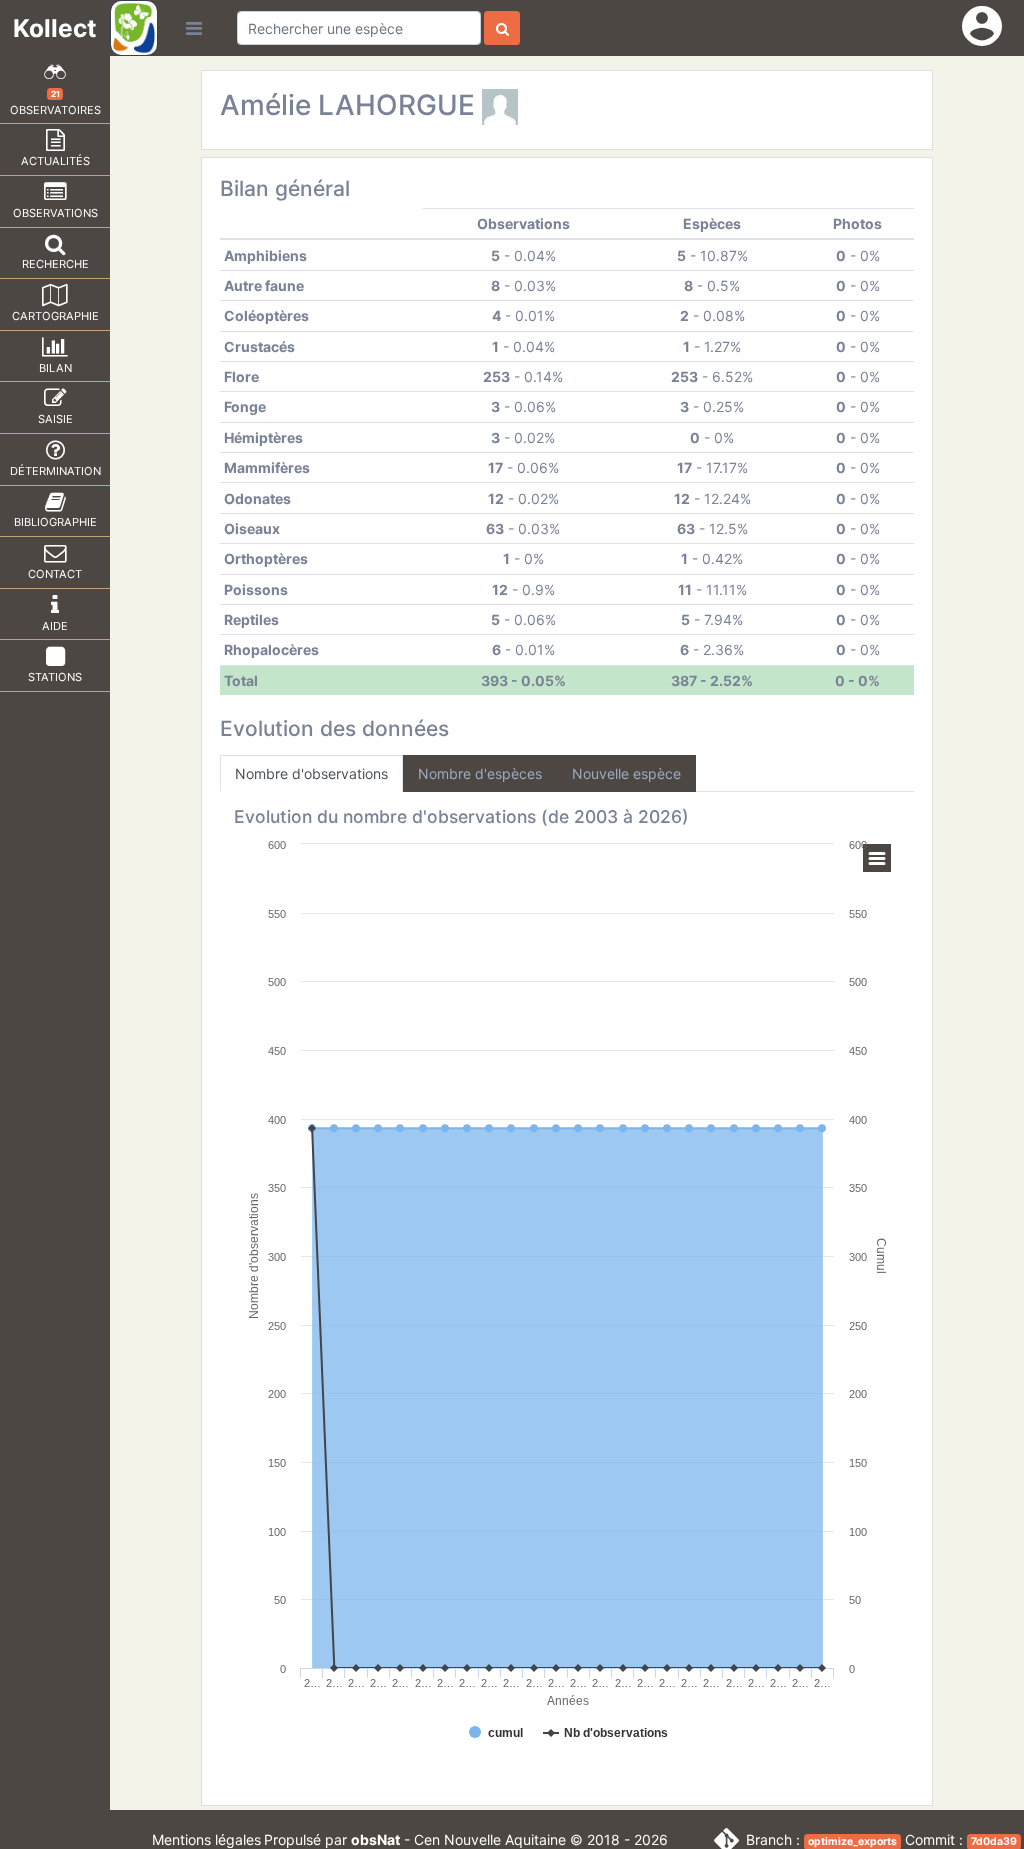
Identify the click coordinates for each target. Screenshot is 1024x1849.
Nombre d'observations (311, 773)
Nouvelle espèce (626, 773)
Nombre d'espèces (480, 773)
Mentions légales (206, 1839)
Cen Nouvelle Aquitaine (490, 1839)
